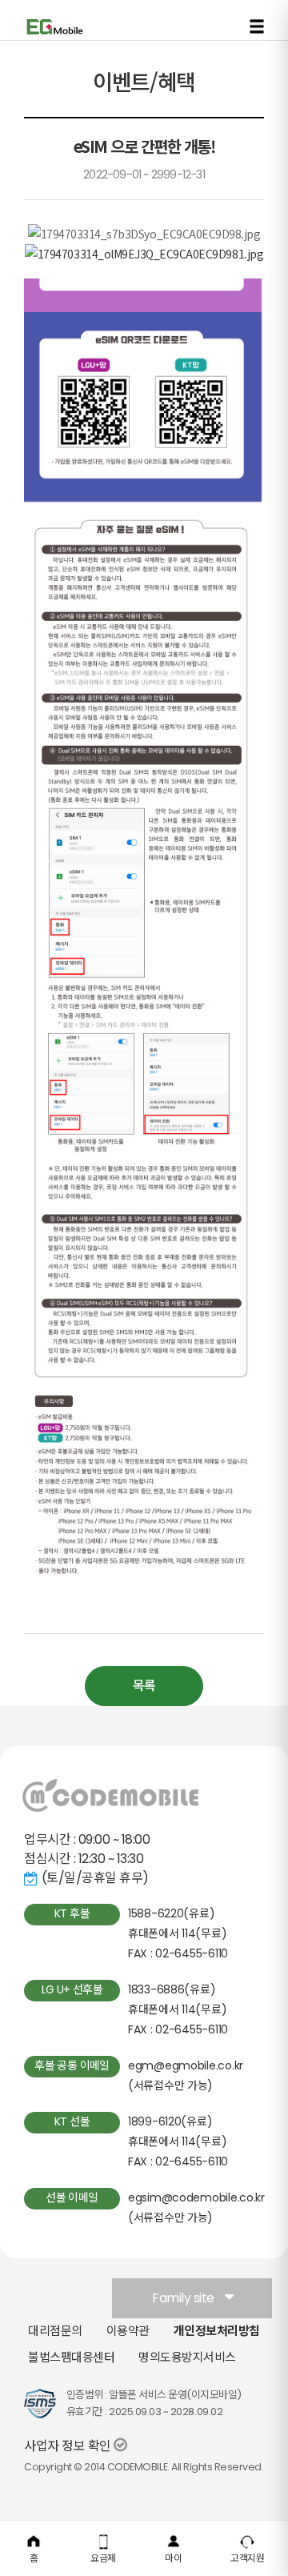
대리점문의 (55, 2331)
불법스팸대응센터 (71, 2357)
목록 (144, 1686)
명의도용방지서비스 (187, 2357)
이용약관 (128, 2331)
